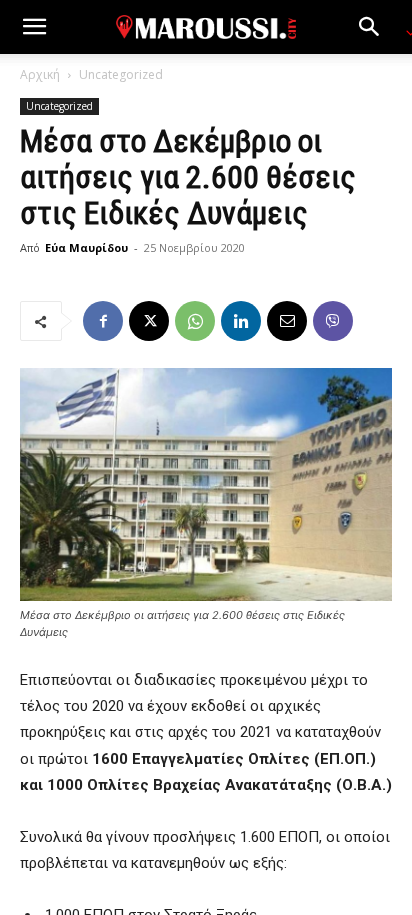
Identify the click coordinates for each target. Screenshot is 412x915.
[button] (34, 27)
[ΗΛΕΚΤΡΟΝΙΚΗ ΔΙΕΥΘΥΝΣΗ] (287, 321)
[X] (149, 321)
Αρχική (40, 74)
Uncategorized (121, 74)
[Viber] (333, 321)
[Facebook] (103, 321)
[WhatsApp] (195, 321)
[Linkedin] (241, 321)
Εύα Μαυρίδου (86, 247)
